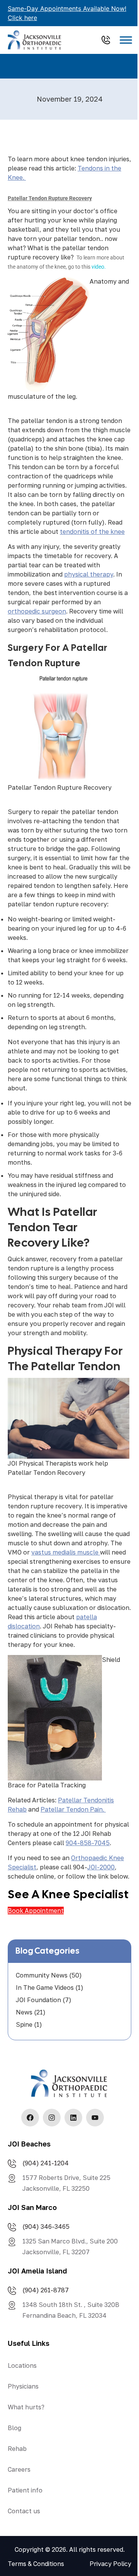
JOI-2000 (101, 1867)
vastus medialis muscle (66, 1552)
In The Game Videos (45, 1988)
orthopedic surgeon (37, 611)
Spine (24, 2024)
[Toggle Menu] (126, 40)
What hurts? (26, 2407)
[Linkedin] (73, 2118)
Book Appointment (36, 1911)
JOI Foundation (38, 2000)
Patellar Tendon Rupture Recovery (60, 787)
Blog (14, 2428)
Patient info (25, 2490)
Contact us (24, 2511)
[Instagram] (52, 2118)
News (24, 2012)
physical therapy (89, 574)
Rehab (17, 2449)
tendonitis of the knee (92, 532)
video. (99, 267)
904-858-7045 (88, 1843)
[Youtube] (95, 2118)
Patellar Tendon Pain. (73, 1809)
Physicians (23, 2386)
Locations (22, 2365)
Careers (19, 2469)
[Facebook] (30, 2118)
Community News (42, 1975)
